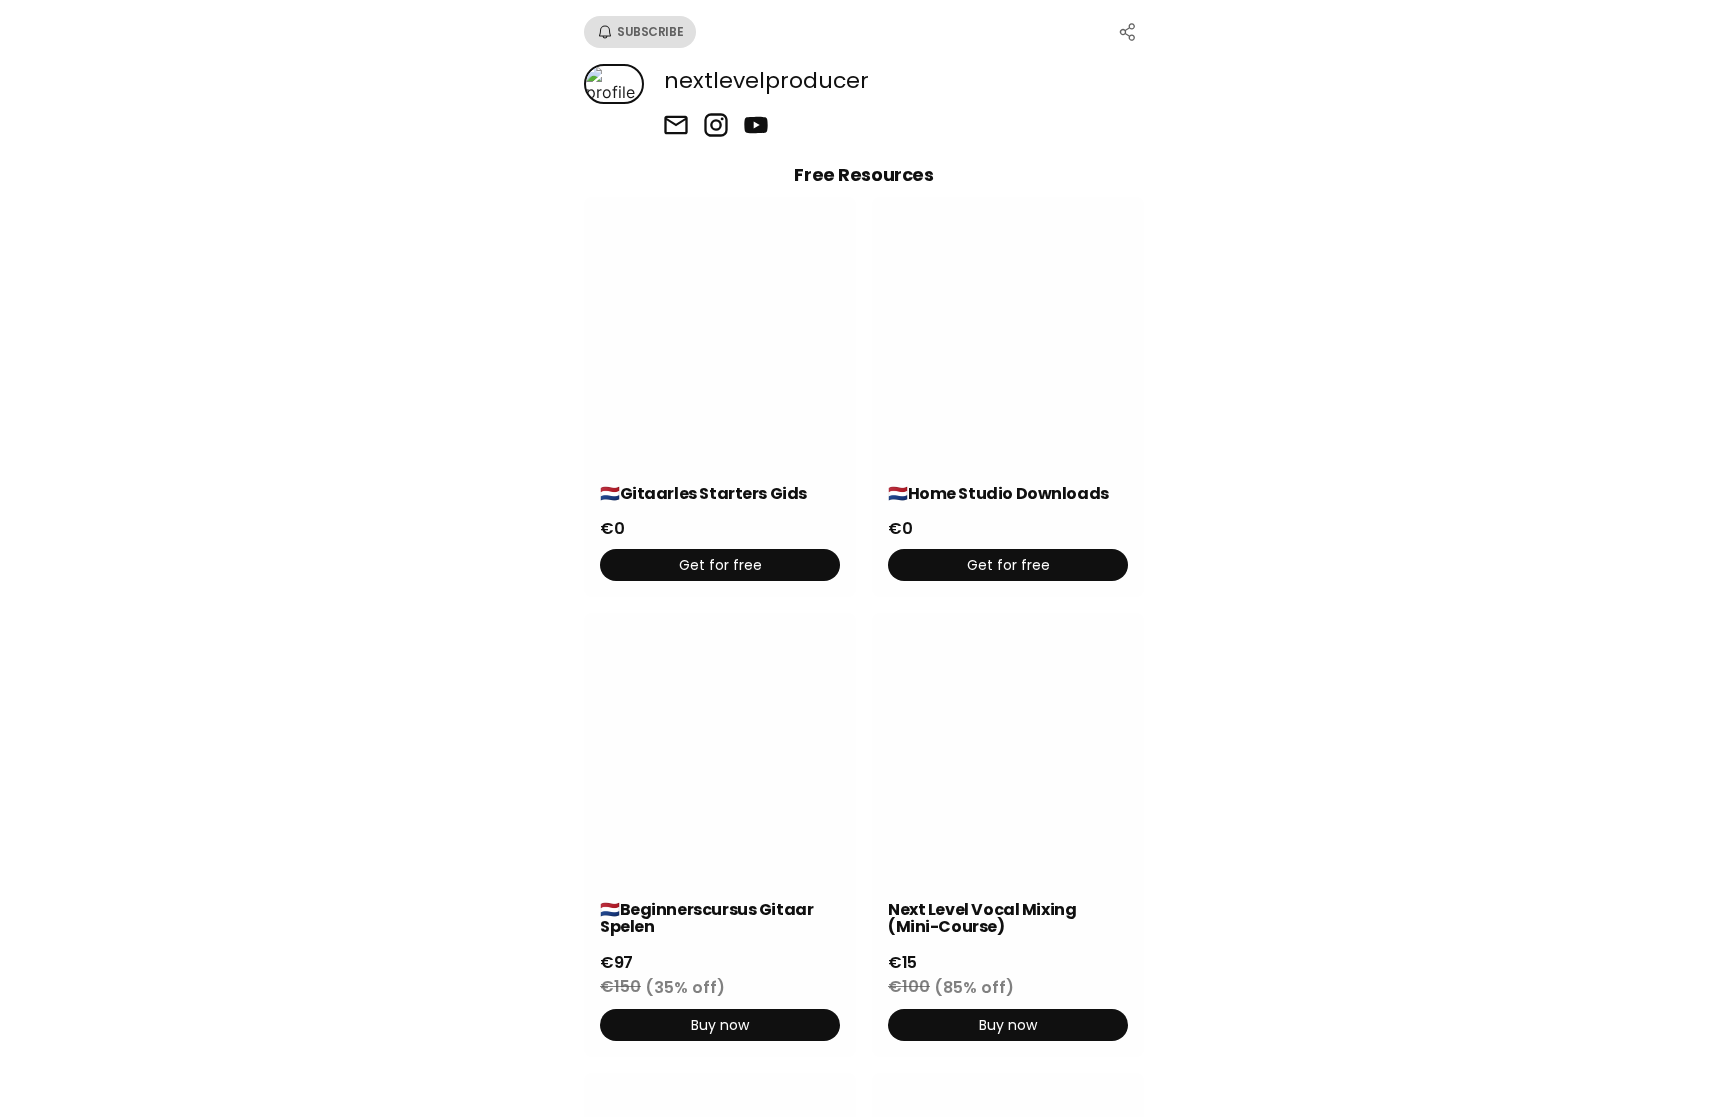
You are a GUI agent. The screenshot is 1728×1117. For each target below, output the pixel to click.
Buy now (720, 1025)
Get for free (720, 565)
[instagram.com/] (716, 127)
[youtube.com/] (756, 127)
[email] (676, 127)
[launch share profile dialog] (1128, 32)
